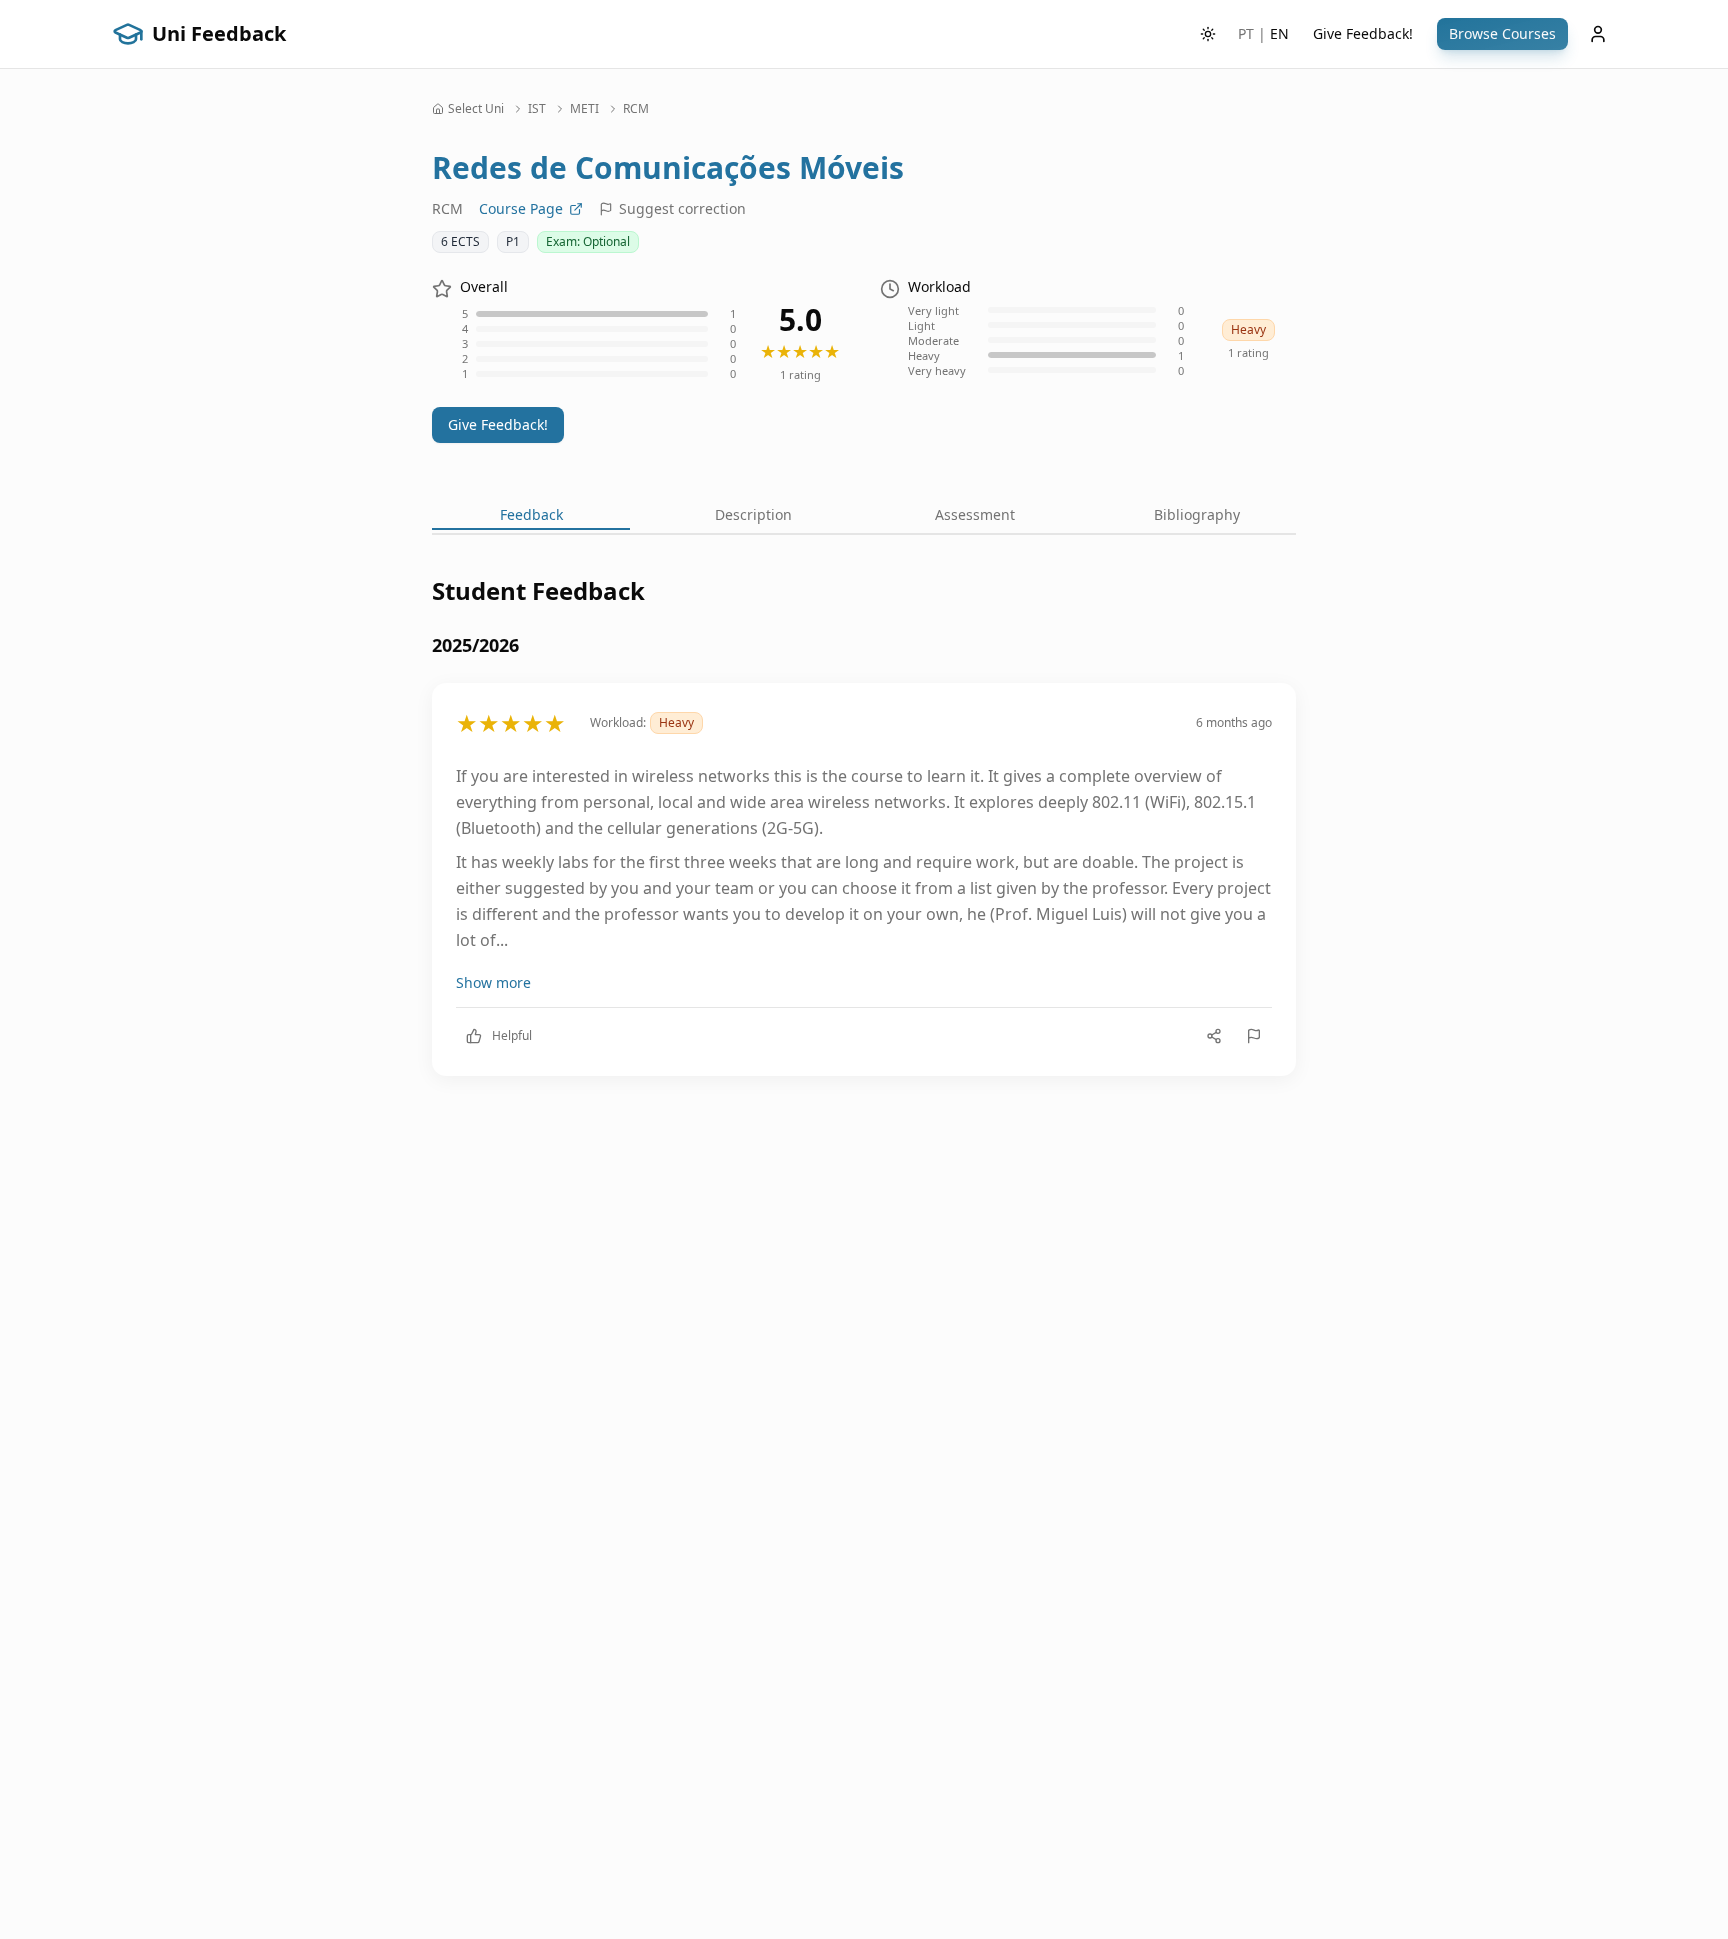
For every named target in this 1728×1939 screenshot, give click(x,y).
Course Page (521, 208)
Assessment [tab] (975, 514)
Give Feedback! (1363, 33)
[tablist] (864, 517)
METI (584, 109)
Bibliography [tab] (1197, 514)
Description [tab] (753, 514)
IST (537, 109)
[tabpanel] (864, 841)
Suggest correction (682, 208)
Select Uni (476, 109)
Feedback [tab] (531, 514)
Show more (493, 982)
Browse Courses (1502, 33)
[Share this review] (1214, 1036)
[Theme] (1208, 34)
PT (1246, 33)
